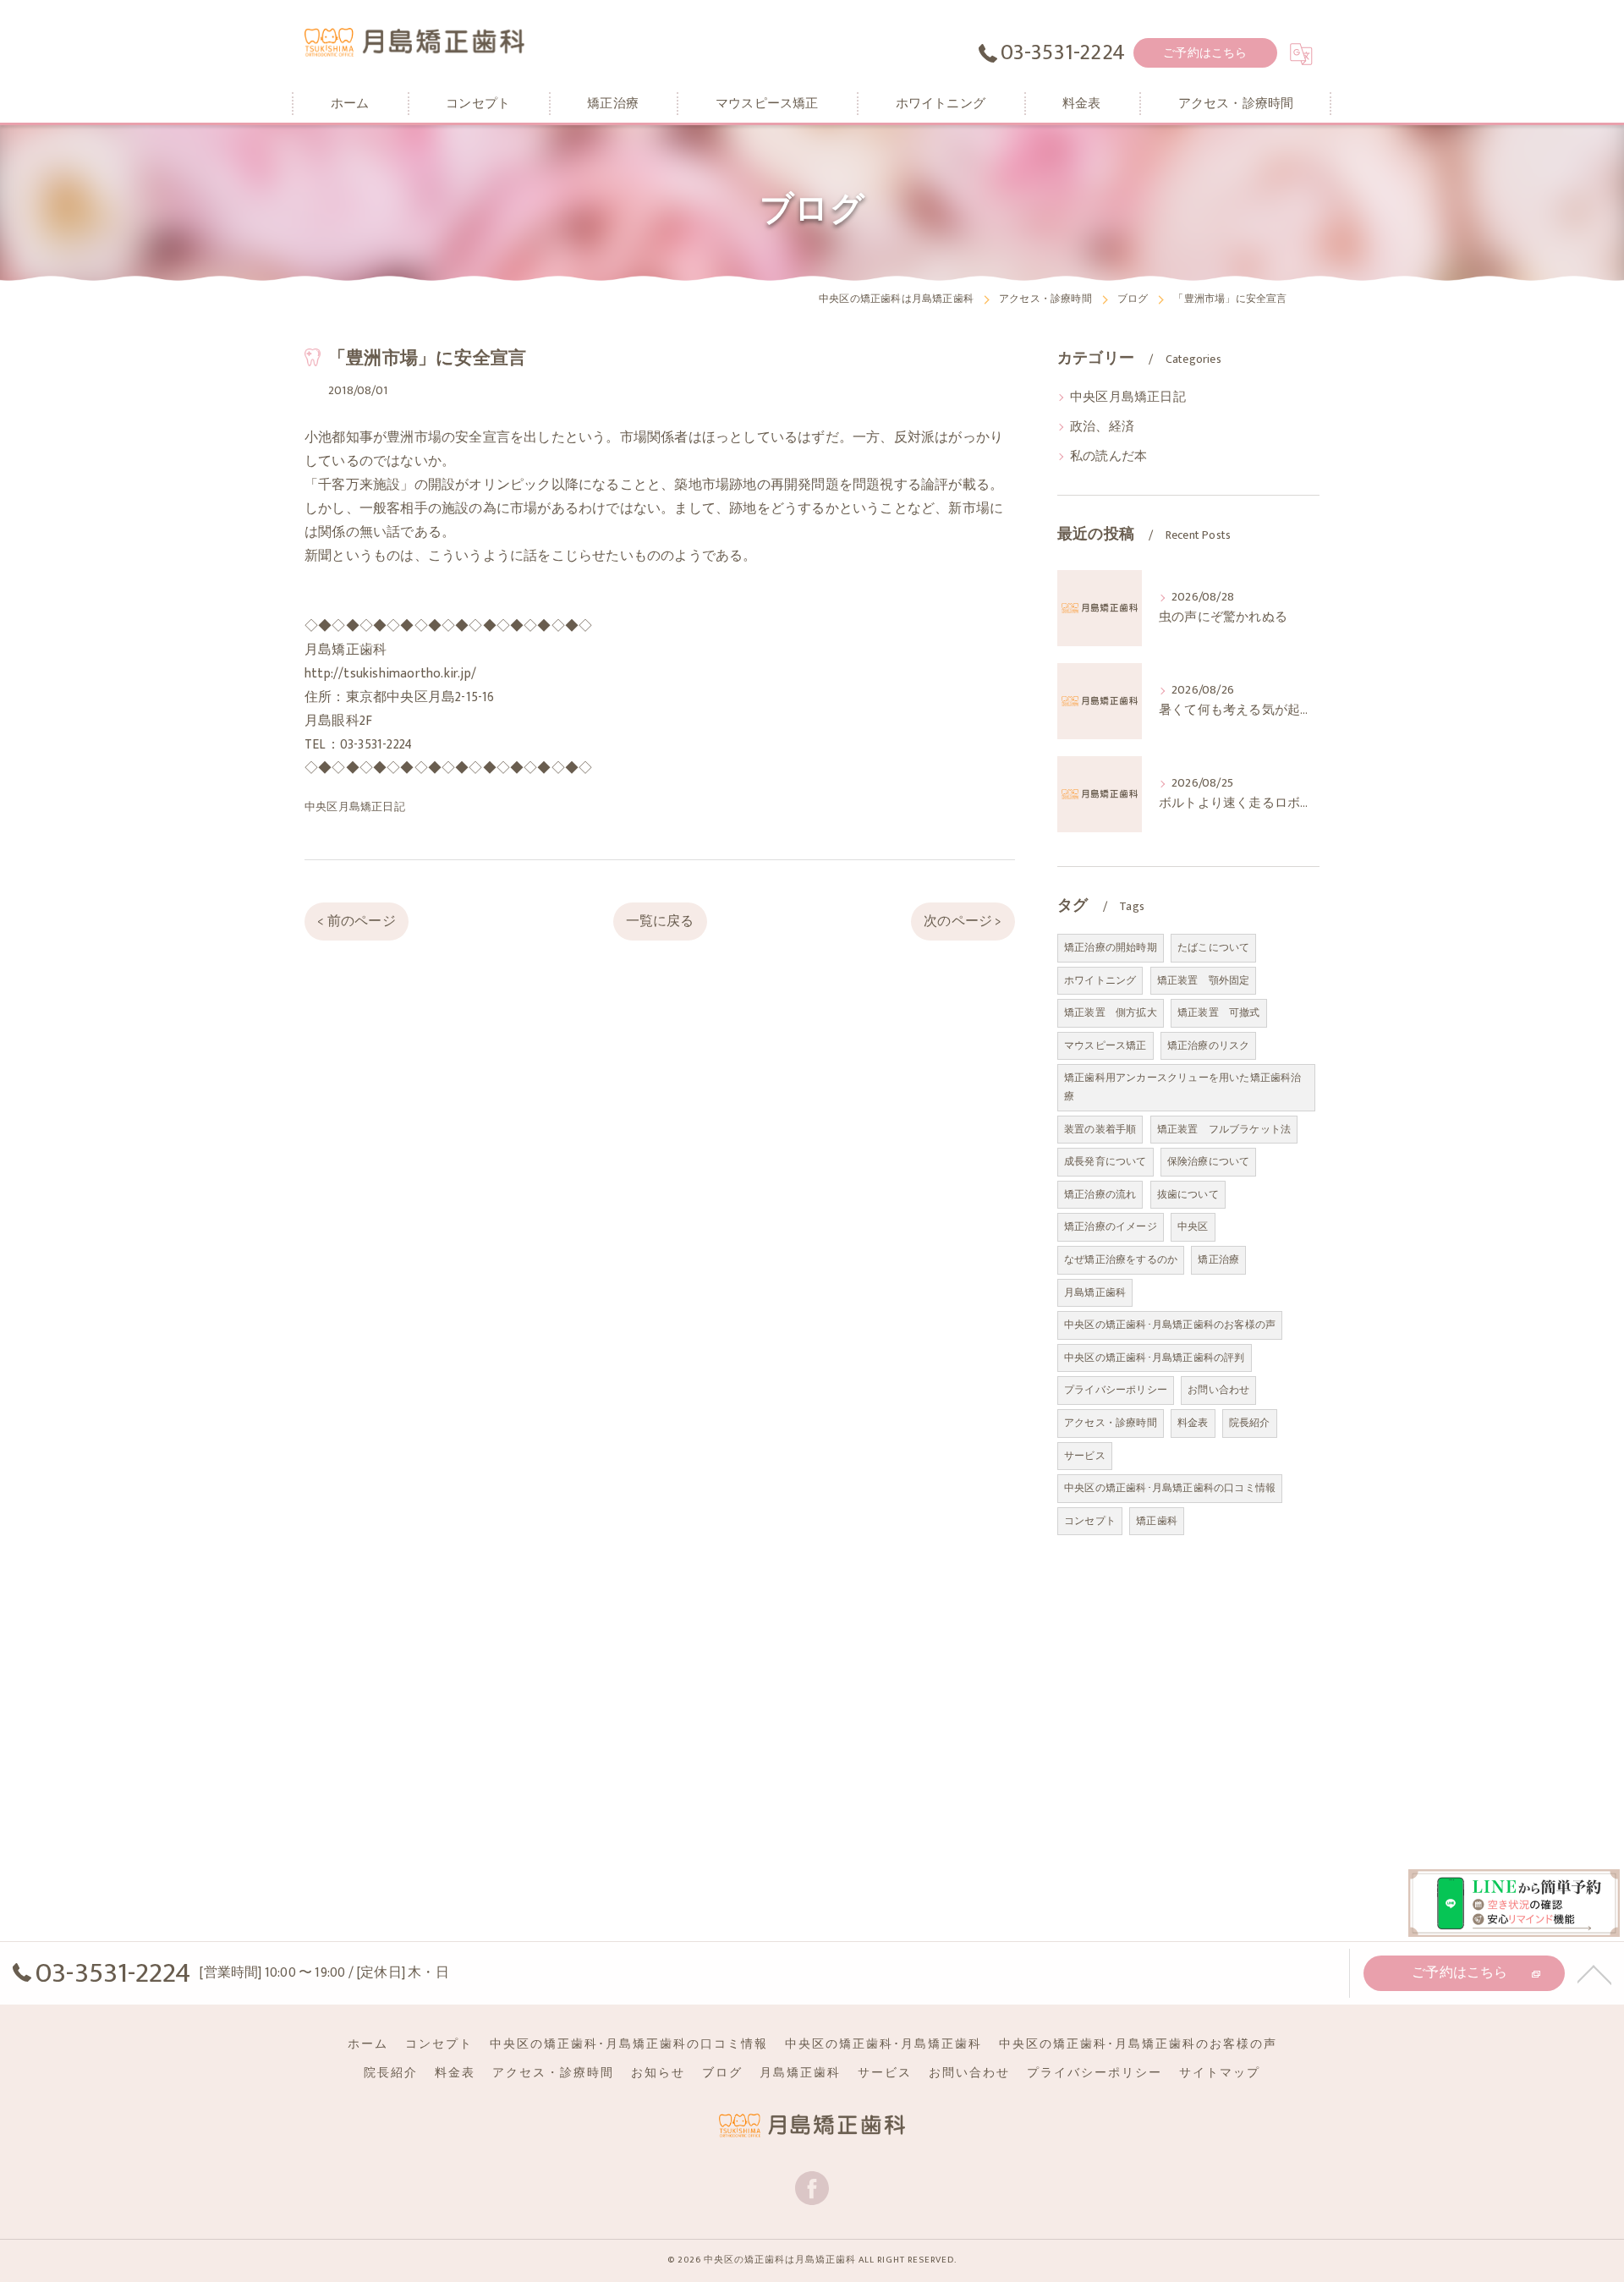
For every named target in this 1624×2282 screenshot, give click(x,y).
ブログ (722, 2073)
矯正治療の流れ (1100, 1194)
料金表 (1193, 1423)
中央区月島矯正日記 (355, 807)
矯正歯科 (1157, 1521)
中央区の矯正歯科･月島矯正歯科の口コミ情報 (1170, 1488)
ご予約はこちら (1205, 53)
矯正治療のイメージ (1111, 1226)
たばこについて (1213, 947)
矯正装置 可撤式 (1219, 1012)
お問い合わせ (1218, 1390)
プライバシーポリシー (1116, 1390)
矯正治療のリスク (1209, 1045)
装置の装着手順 (1100, 1129)
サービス (1085, 1456)
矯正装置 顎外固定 (1204, 980)
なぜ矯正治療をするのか (1121, 1259)
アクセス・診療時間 (1111, 1423)
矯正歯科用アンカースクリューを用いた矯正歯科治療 (1183, 1087)
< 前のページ (356, 921)
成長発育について (1106, 1161)
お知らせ (658, 2073)
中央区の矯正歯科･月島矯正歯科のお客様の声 (1170, 1325)
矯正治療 (1218, 1259)
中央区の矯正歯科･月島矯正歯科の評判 (1155, 1358)
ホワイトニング (1100, 980)
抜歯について (1188, 1194)
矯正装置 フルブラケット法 (1224, 1129)
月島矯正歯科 (1095, 1292)
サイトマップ (1220, 2073)
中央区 (1193, 1226)
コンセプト (1090, 1521)
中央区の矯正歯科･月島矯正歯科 (883, 2044)
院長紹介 (1250, 1423)
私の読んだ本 (1108, 457)
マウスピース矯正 (1106, 1045)
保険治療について (1209, 1161)
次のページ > (963, 921)
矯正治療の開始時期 (1111, 947)
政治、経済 (1102, 427)
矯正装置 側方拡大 (1111, 1012)
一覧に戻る (660, 921)
